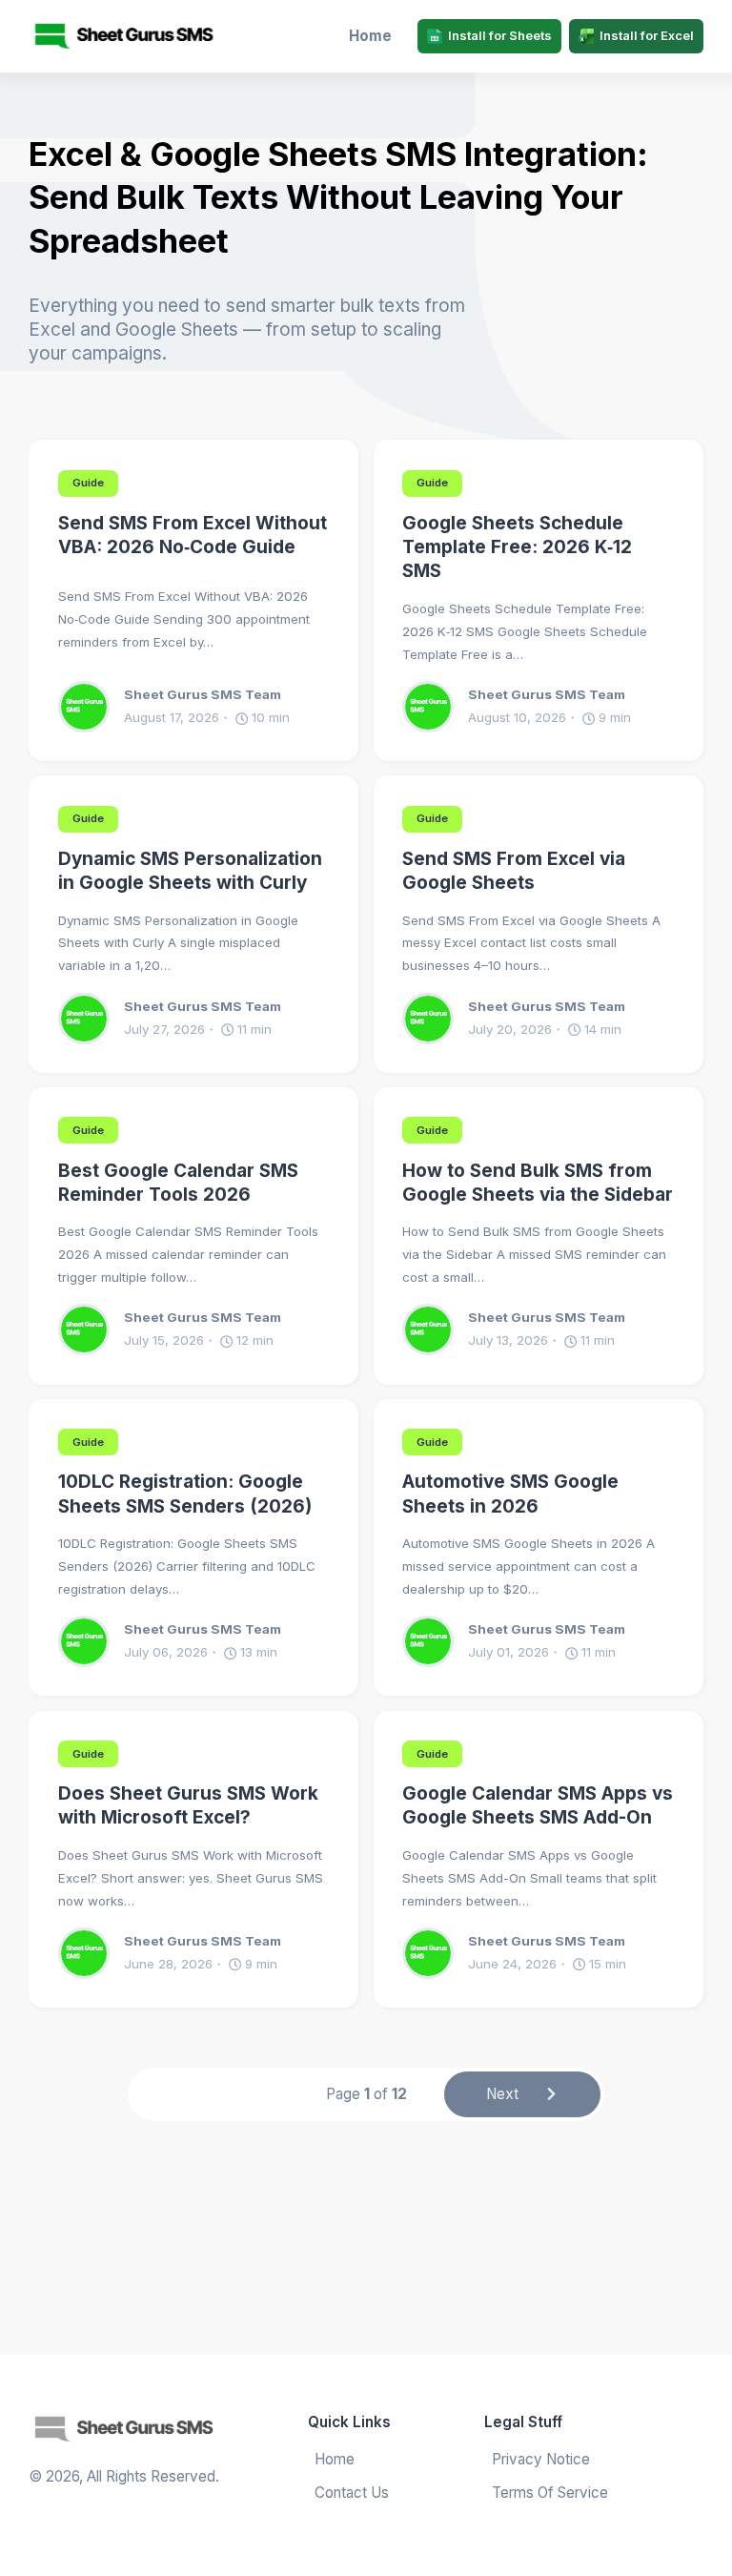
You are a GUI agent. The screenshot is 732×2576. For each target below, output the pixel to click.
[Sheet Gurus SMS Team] (91, 707)
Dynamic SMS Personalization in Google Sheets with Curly (190, 871)
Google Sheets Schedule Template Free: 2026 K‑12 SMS (517, 547)
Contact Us (352, 2493)
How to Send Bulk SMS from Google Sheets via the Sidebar (538, 1183)
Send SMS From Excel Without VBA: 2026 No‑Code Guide (193, 535)
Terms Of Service (550, 2493)
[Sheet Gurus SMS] (109, 36)
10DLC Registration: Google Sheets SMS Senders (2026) (185, 1494)
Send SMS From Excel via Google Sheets (514, 871)
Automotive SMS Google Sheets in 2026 (510, 1494)
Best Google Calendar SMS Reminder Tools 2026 (178, 1183)
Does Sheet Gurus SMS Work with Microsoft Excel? (188, 1805)
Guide (88, 483)
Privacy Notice (541, 2459)
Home (370, 36)
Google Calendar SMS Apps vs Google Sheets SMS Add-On (538, 1805)
